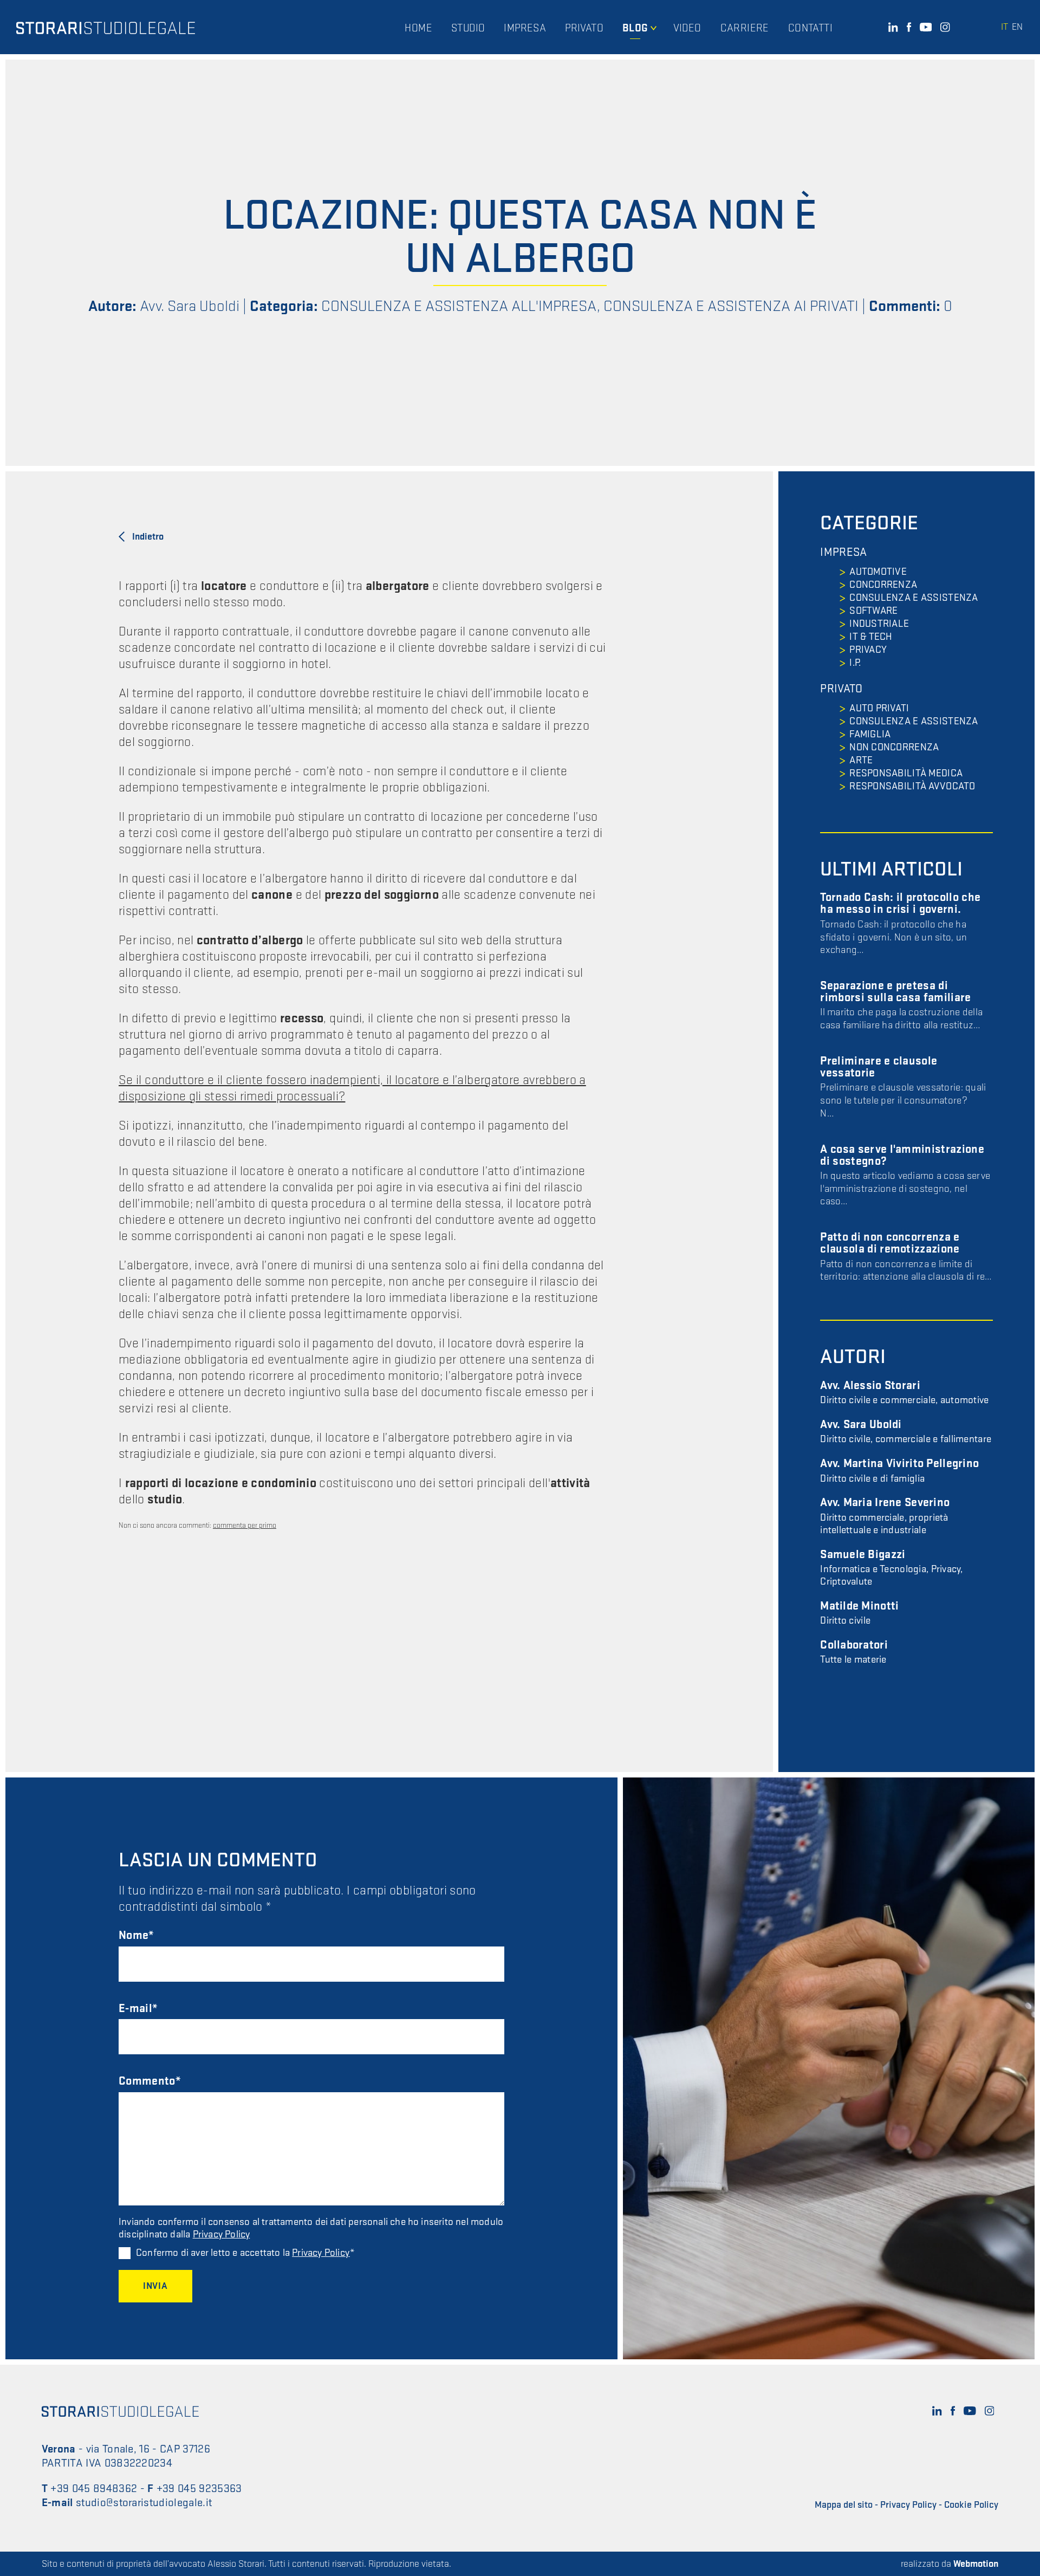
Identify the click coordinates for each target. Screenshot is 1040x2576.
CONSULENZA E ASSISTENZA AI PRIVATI (731, 306)
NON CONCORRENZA (894, 747)
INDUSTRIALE (879, 624)
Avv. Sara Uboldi (190, 306)
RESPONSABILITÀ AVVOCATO (912, 786)
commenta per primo (245, 1525)
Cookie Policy (971, 2505)
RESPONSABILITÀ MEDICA (906, 773)
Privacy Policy (222, 2234)
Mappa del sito (844, 2505)
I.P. (855, 663)
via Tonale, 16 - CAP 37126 (148, 2449)
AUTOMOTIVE (878, 572)
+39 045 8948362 (94, 2489)
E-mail (135, 2009)
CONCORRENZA (883, 585)
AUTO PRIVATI (879, 708)
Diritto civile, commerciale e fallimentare (906, 1432)
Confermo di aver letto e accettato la (243, 2253)
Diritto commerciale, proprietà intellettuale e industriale (885, 1516)
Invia (155, 2286)
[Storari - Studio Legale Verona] (106, 27)
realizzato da (950, 2564)
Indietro (148, 537)
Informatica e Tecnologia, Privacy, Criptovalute (891, 1568)
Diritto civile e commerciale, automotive (904, 1393)
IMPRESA (843, 553)
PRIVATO (841, 689)
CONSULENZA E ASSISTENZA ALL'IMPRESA (459, 306)
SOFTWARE (873, 611)
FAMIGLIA (870, 734)
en (1017, 27)
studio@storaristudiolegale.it (144, 2503)
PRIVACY (868, 650)
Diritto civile (859, 1614)
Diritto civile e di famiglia (899, 1471)
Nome (134, 1935)
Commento (147, 2081)
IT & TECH (871, 637)
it (1005, 27)
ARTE (861, 760)
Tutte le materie (854, 1653)
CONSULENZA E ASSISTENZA (914, 598)
